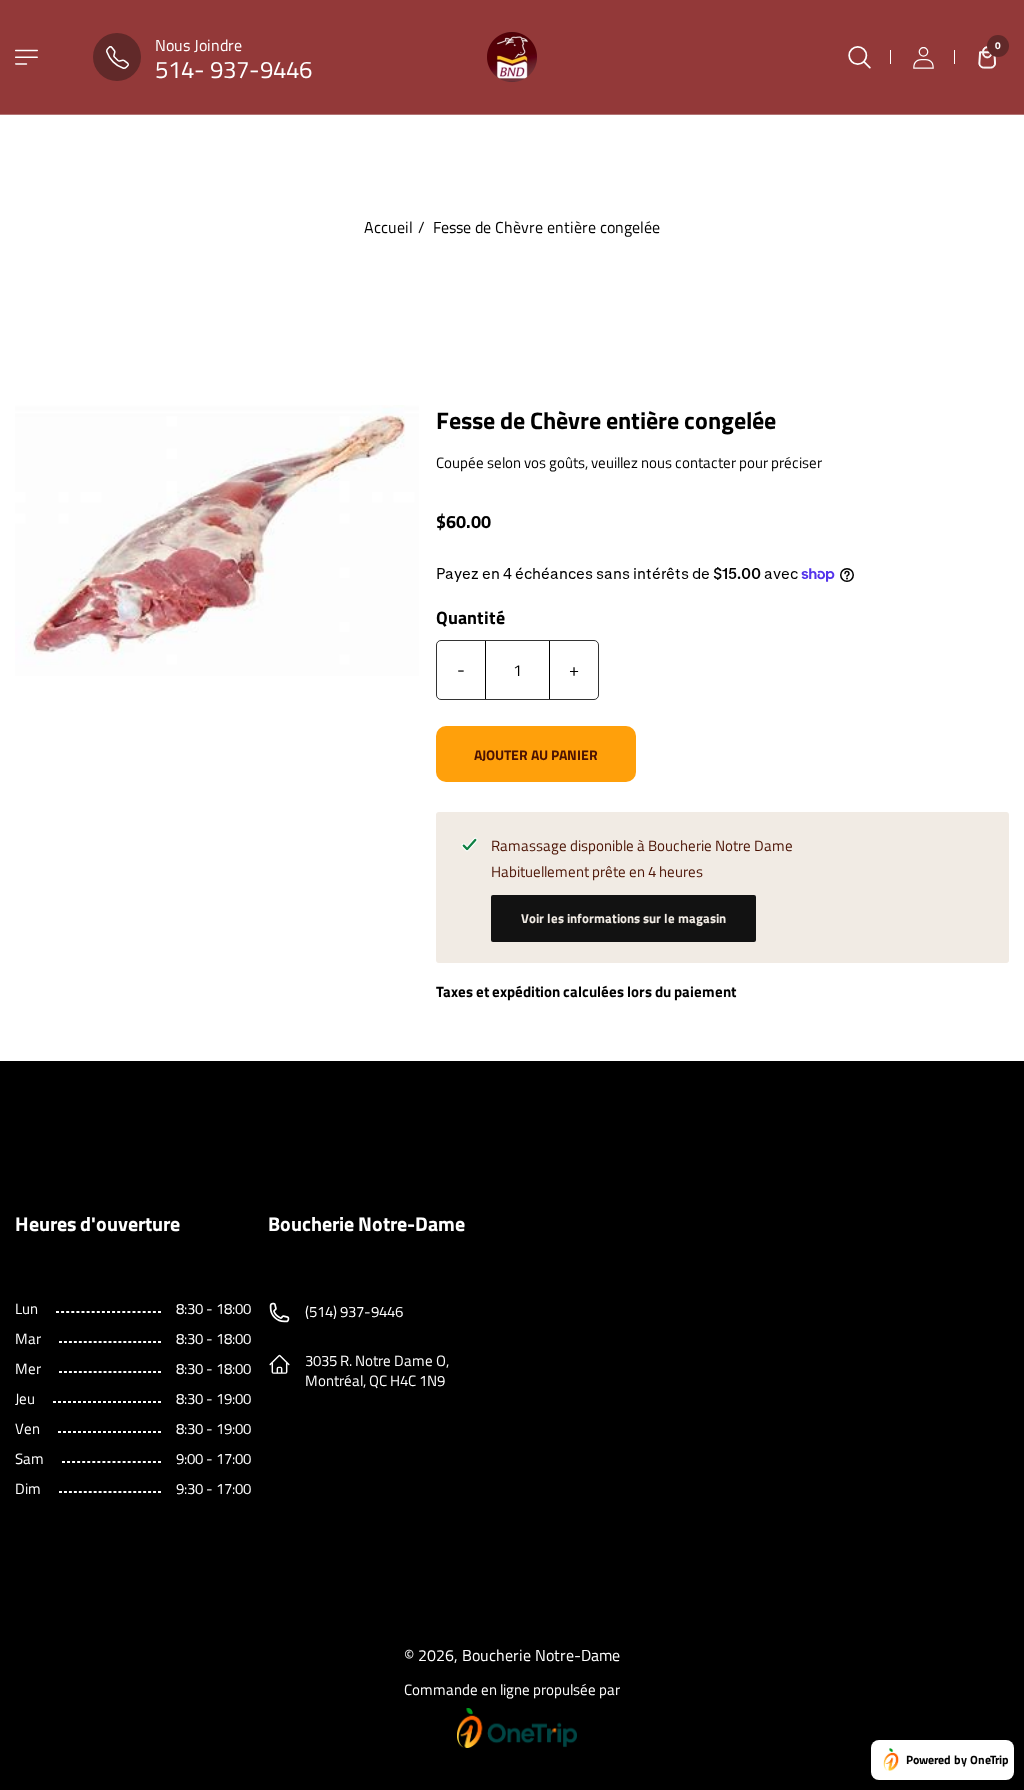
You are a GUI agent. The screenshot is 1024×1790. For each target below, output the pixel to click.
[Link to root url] (512, 57)
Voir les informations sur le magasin (623, 918)
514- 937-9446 (233, 69)
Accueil (388, 227)
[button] (982, 57)
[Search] (859, 57)
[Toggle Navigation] (26, 57)
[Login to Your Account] (923, 57)
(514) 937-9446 (354, 1311)
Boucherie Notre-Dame (541, 1655)
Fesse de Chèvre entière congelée (546, 227)
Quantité (470, 618)
